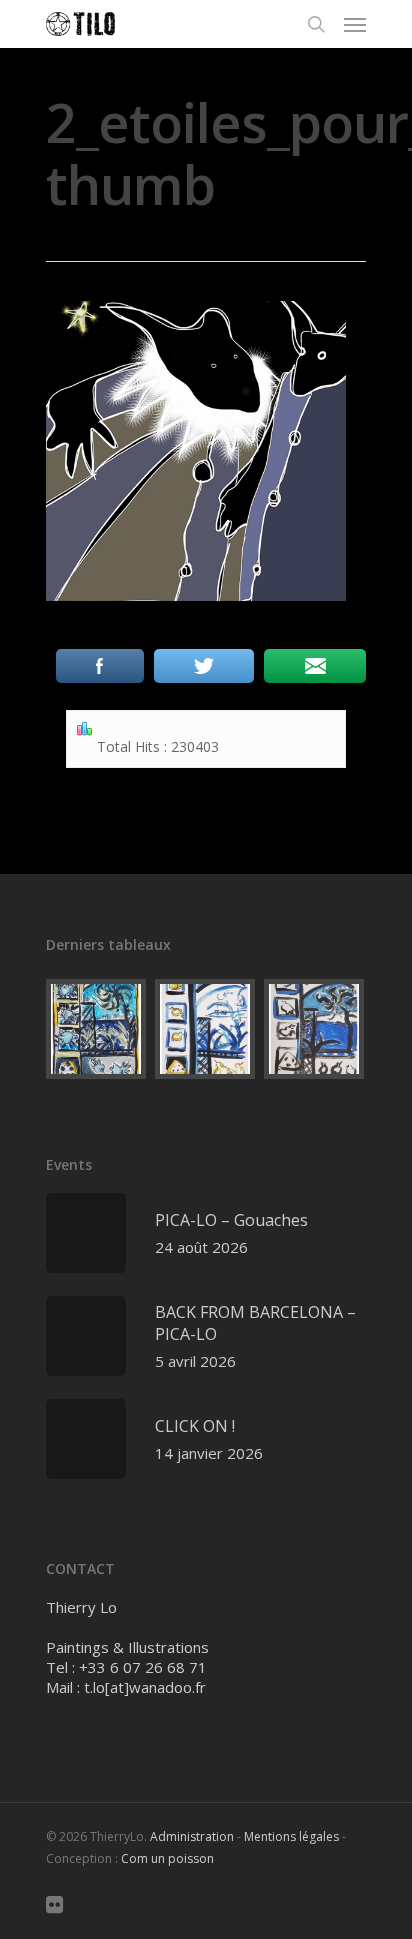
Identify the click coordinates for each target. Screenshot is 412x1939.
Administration (192, 1836)
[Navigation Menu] (355, 24)
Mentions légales (291, 1836)
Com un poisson (167, 1858)
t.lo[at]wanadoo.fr (145, 1687)
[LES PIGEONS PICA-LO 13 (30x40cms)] (206, 1029)
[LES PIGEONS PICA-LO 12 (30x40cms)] (315, 1029)
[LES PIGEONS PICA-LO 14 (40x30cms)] (97, 1029)
